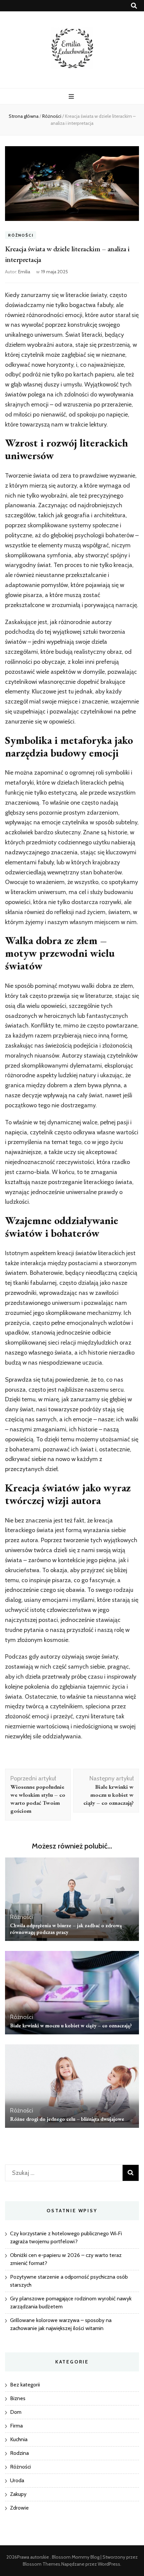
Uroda (17, 2480)
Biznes (18, 2398)
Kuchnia (19, 2439)
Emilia (24, 272)
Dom (16, 2412)
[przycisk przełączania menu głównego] (72, 97)
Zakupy (18, 2494)
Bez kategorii (25, 2385)
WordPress (109, 2564)
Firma (16, 2426)
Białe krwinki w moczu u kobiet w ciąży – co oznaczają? (71, 2026)
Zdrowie (19, 2508)
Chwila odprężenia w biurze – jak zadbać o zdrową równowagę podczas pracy (66, 1929)
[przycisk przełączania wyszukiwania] (134, 6)
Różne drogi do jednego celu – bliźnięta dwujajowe (67, 2119)
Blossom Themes (42, 2564)
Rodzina (19, 2453)
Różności (21, 235)
